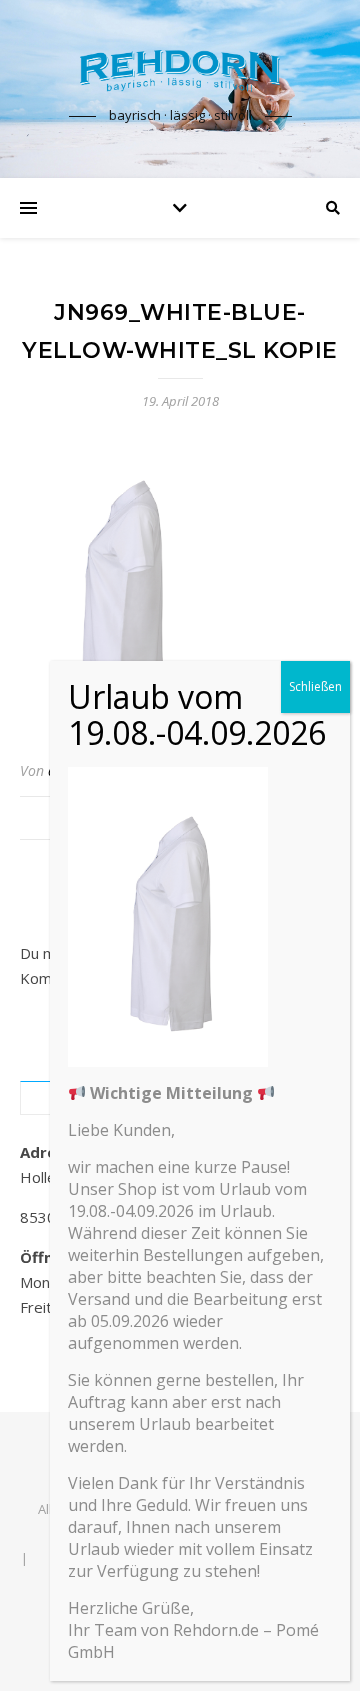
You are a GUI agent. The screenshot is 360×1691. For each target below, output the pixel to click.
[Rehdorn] (180, 71)
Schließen (315, 686)
